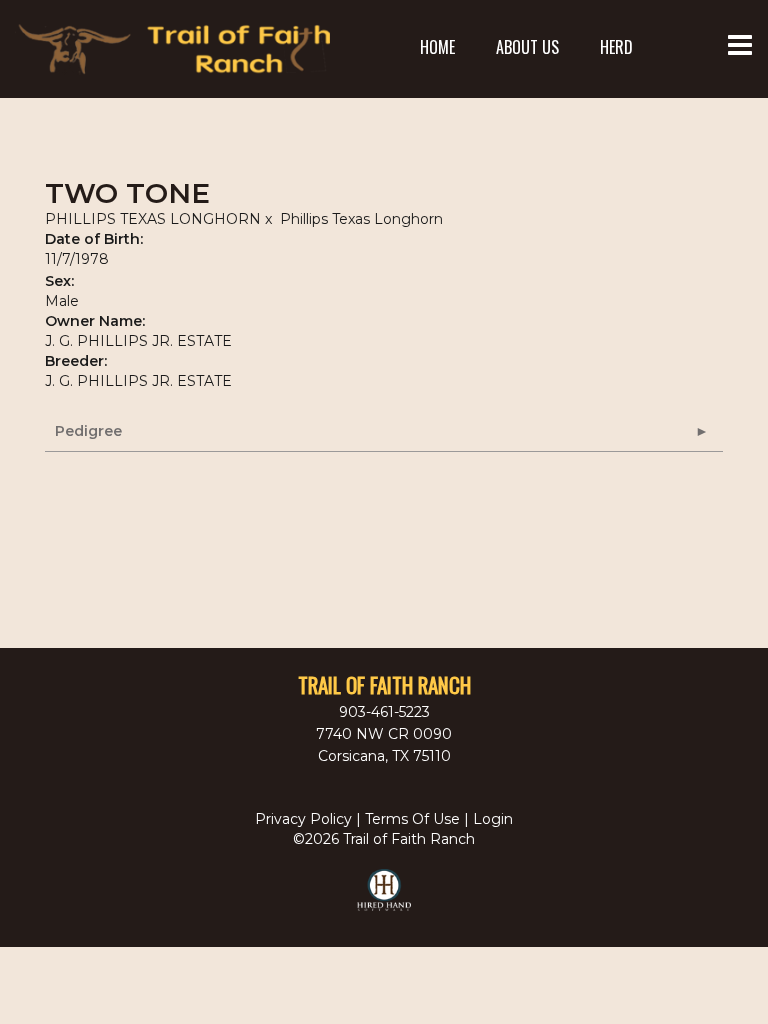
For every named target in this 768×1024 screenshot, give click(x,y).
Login (493, 819)
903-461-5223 (384, 712)
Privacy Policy (303, 819)
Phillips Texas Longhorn (361, 219)
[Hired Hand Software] (384, 899)
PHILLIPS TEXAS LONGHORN (153, 219)
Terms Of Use (412, 819)
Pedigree (88, 431)
